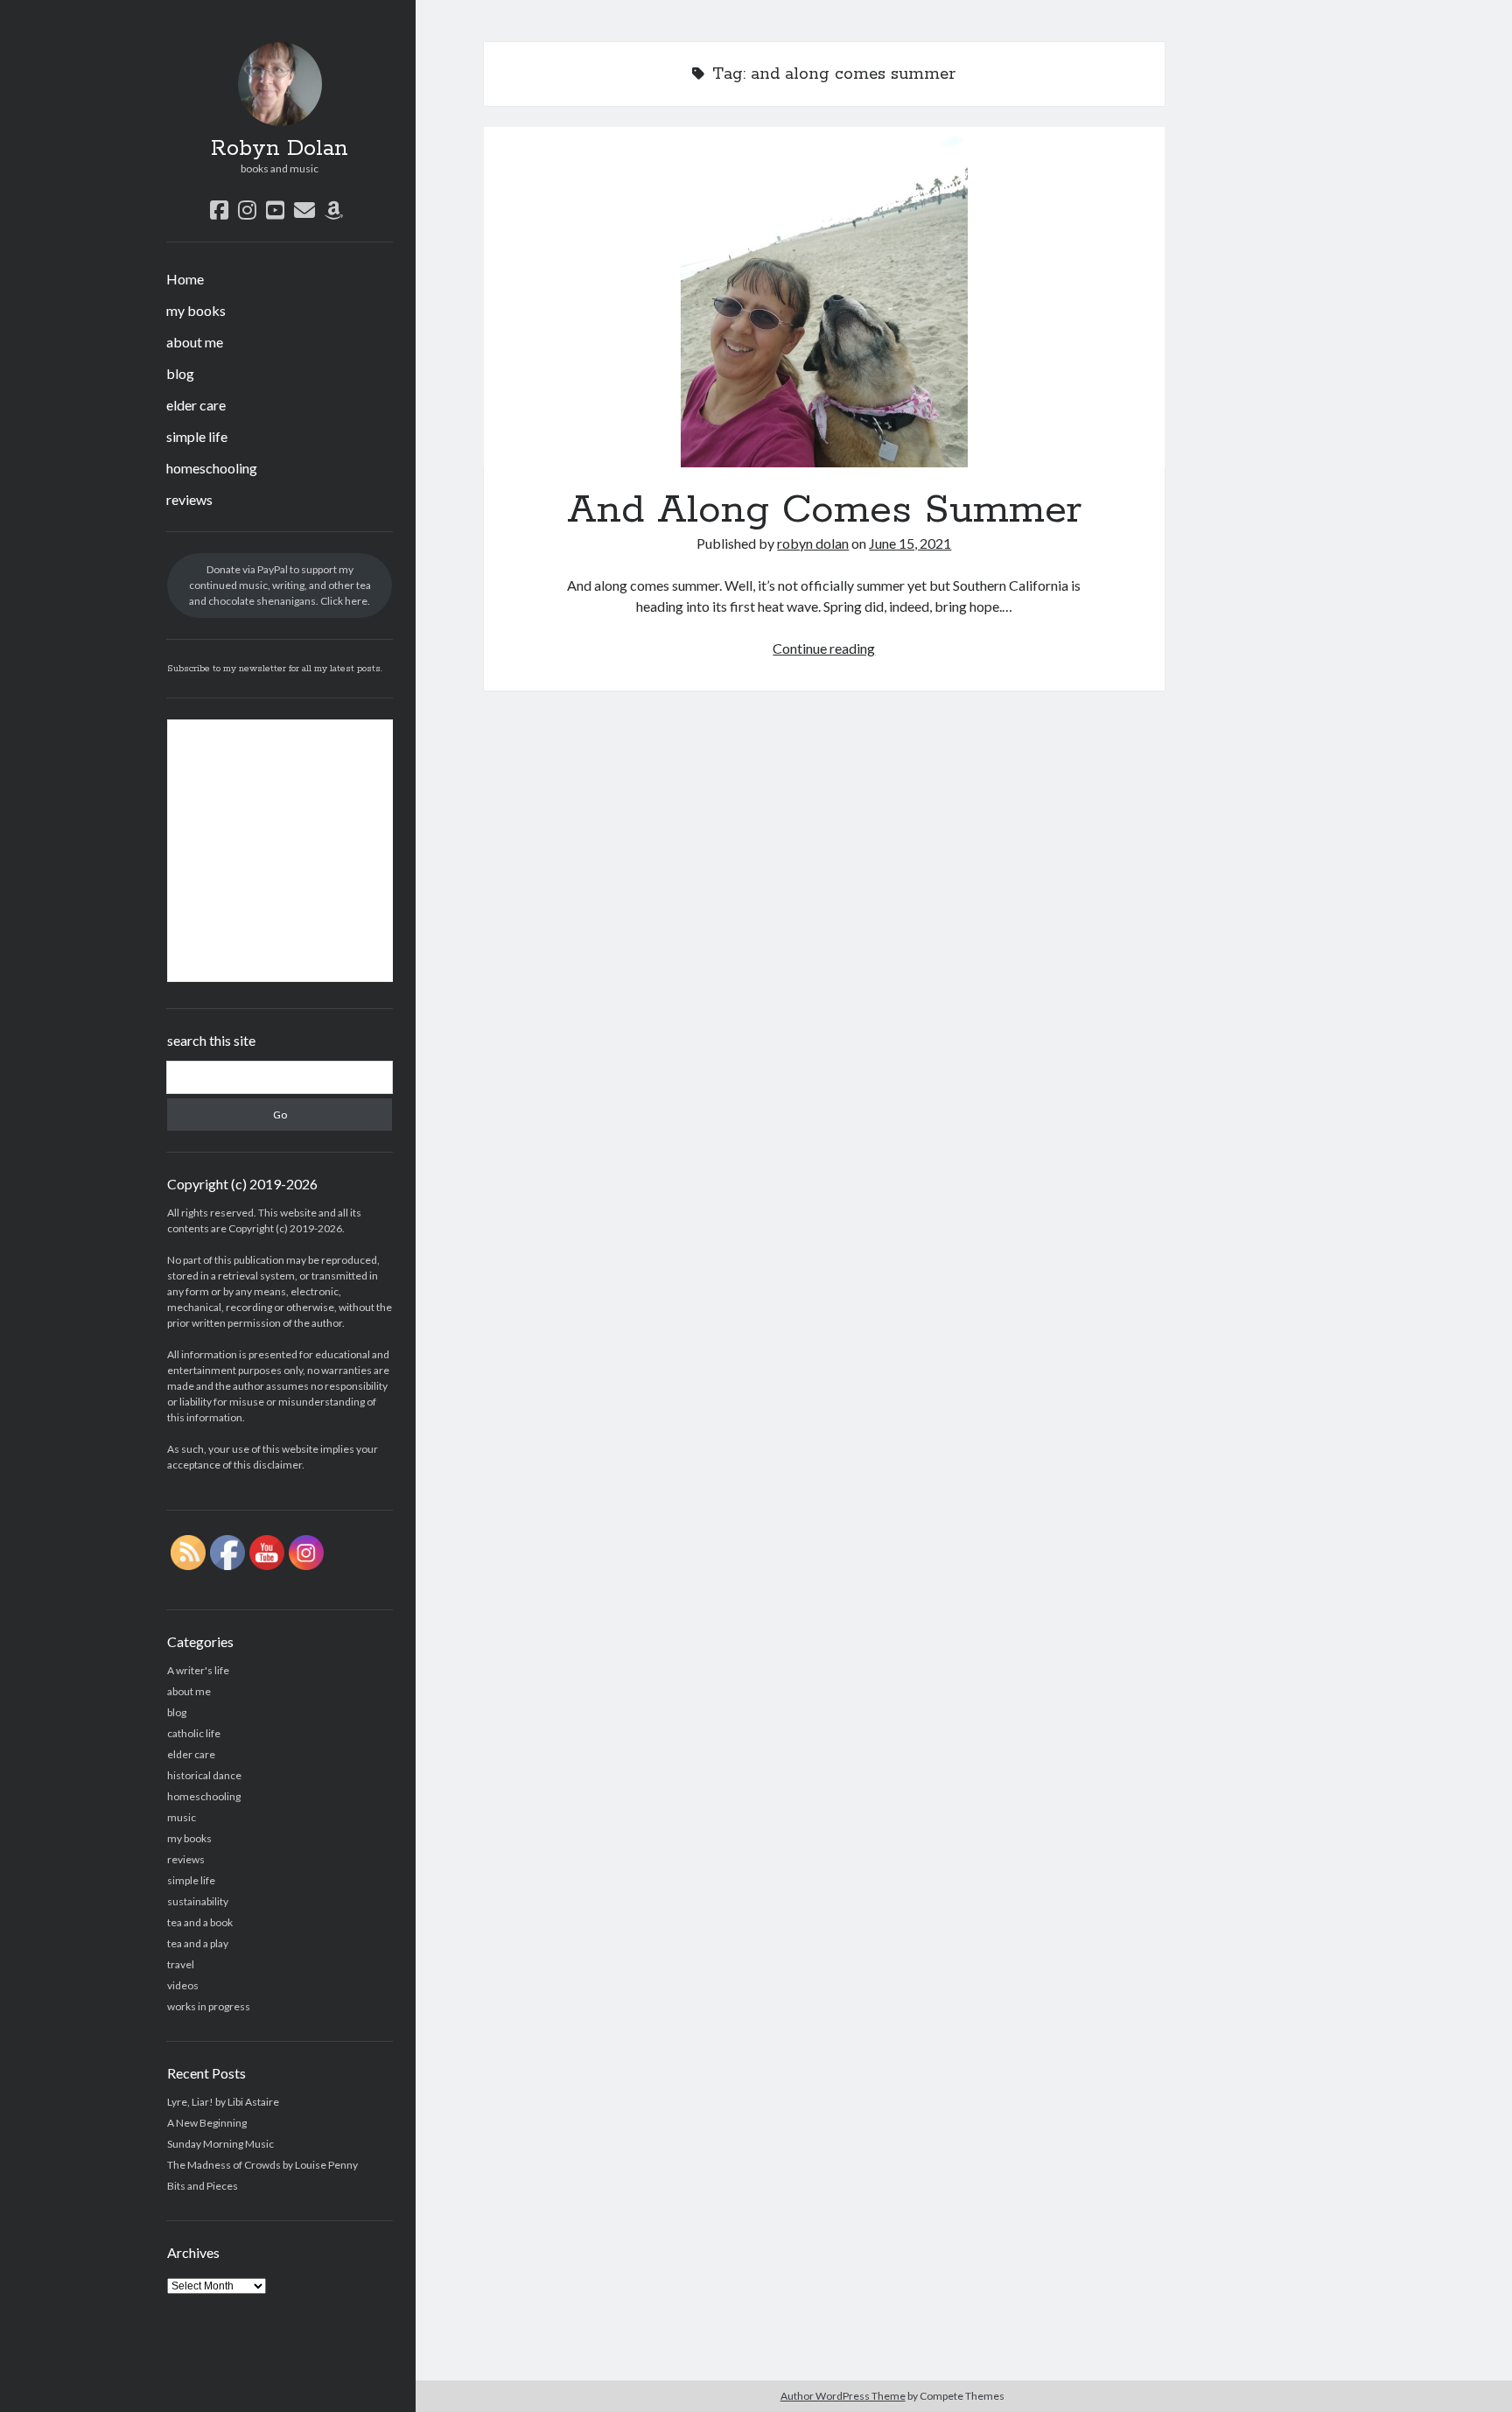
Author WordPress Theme (843, 2396)
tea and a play (198, 1943)
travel (181, 1964)
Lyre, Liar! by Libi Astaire (223, 2102)
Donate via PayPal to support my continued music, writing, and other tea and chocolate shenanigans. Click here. (280, 585)
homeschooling (212, 468)
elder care (196, 405)
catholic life (194, 1733)
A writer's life (198, 1670)
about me (195, 342)
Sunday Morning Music (220, 2144)
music (182, 1817)
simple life (197, 436)
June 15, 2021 (910, 543)
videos (183, 1985)
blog (180, 373)
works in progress (209, 2006)
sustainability (198, 1901)
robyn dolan (813, 543)
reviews (189, 499)
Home (185, 279)
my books (196, 310)
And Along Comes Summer (824, 297)
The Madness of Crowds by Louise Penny (262, 2165)
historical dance (204, 1775)
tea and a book (200, 1922)
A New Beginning (207, 2123)
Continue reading (824, 648)
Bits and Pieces (203, 2186)
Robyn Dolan (280, 149)
